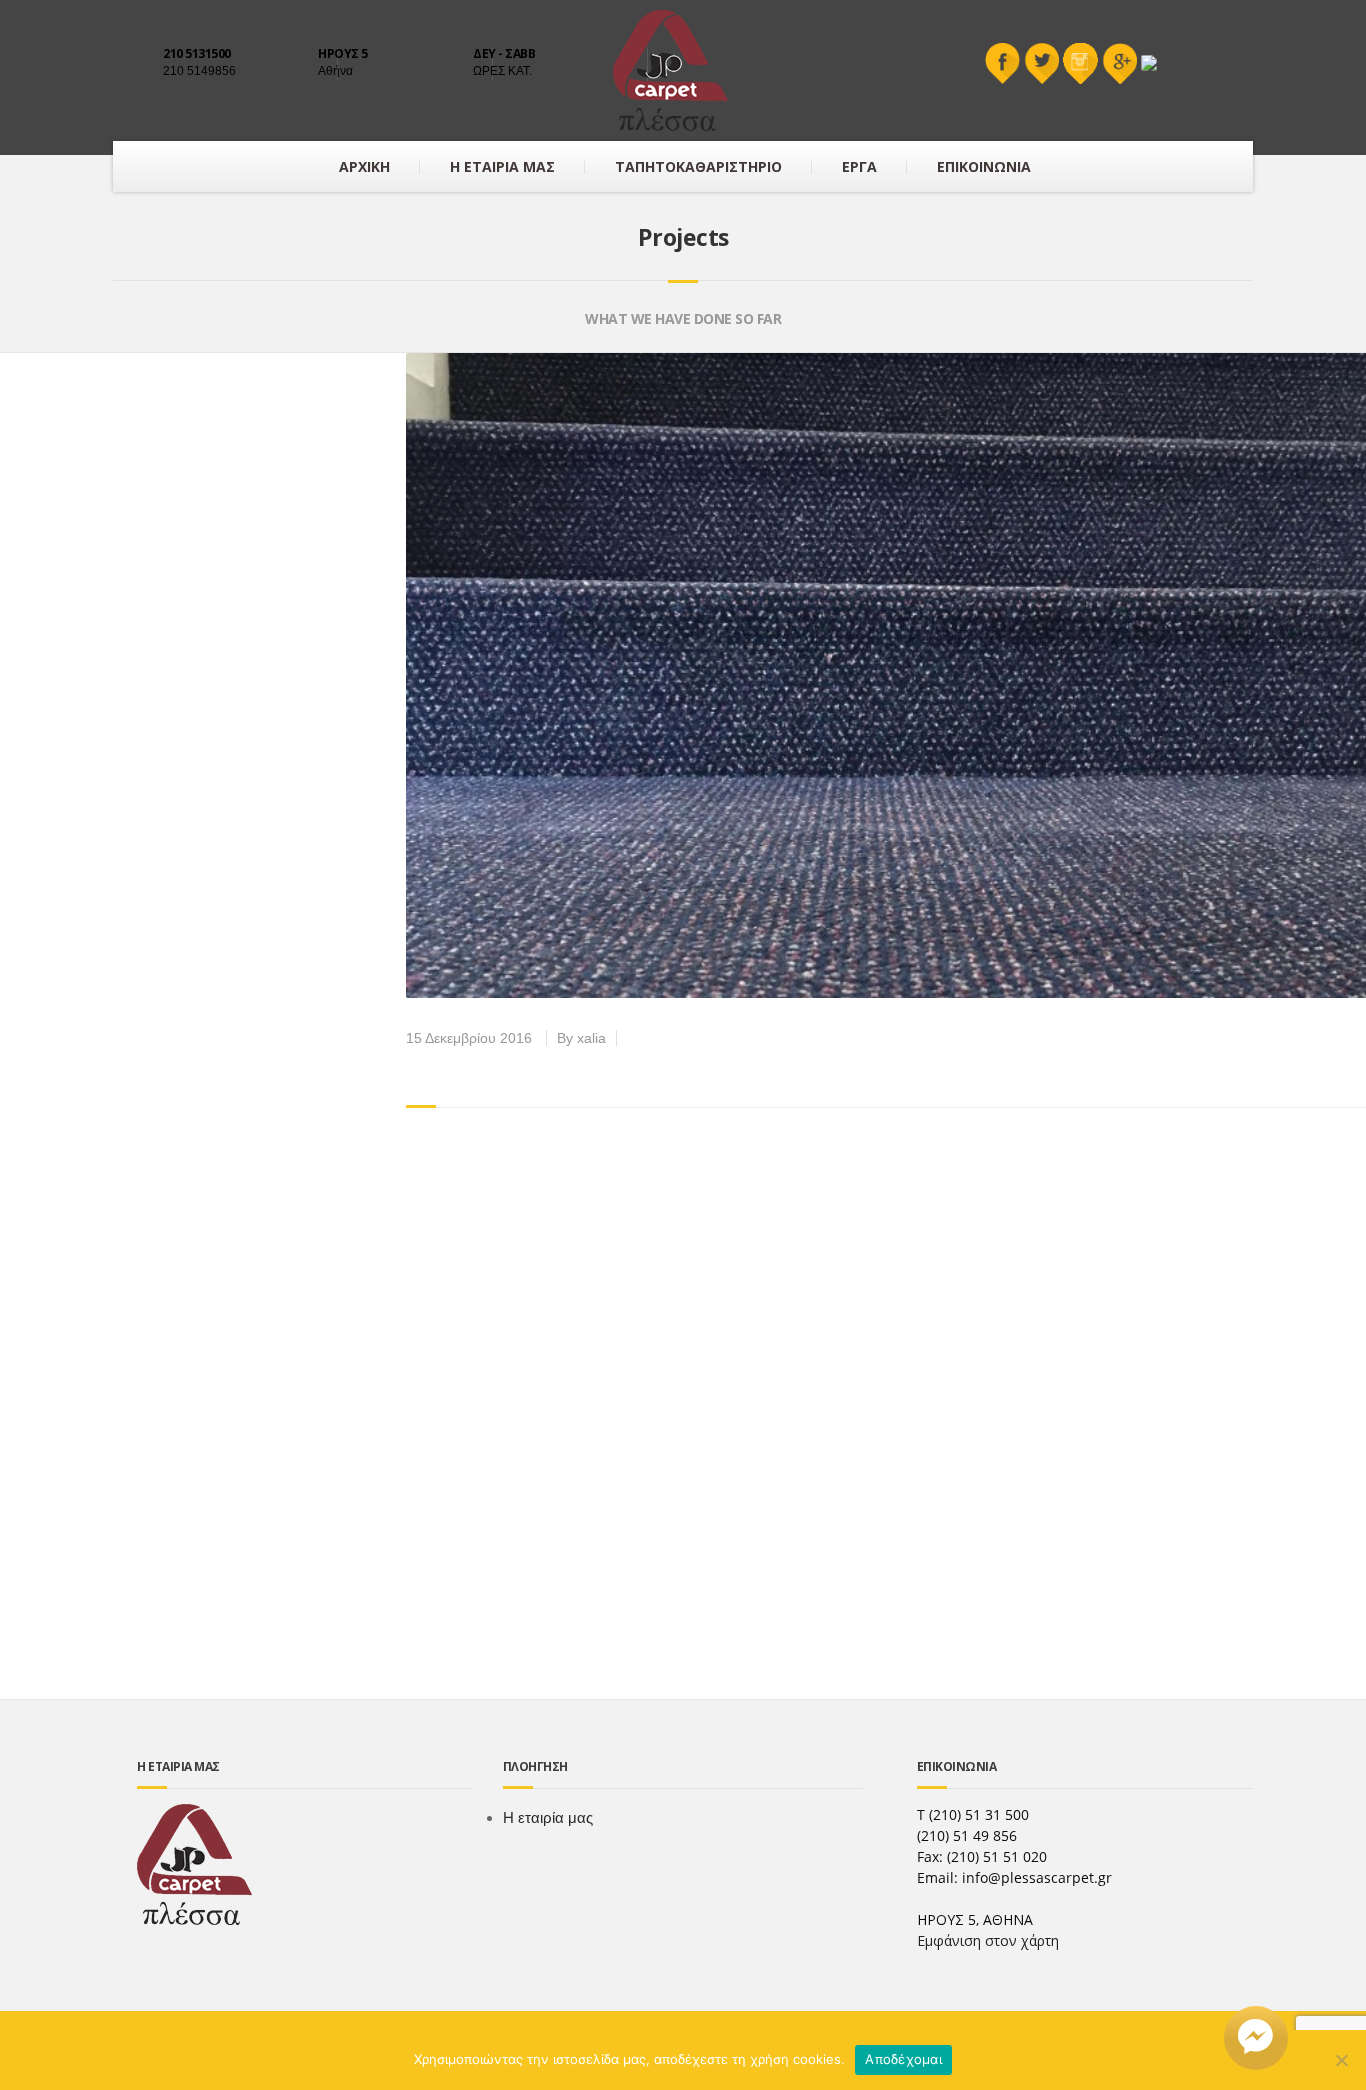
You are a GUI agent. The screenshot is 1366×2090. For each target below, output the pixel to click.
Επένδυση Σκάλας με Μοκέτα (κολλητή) (693, 1070)
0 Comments (671, 1038)
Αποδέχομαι (903, 2059)
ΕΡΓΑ (859, 166)
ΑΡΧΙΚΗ (364, 166)
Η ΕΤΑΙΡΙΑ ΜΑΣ (502, 166)
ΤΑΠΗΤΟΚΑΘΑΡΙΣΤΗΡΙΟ (698, 166)
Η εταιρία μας (548, 1817)
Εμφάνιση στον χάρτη (988, 1940)
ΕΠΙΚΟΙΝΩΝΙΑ (984, 166)
